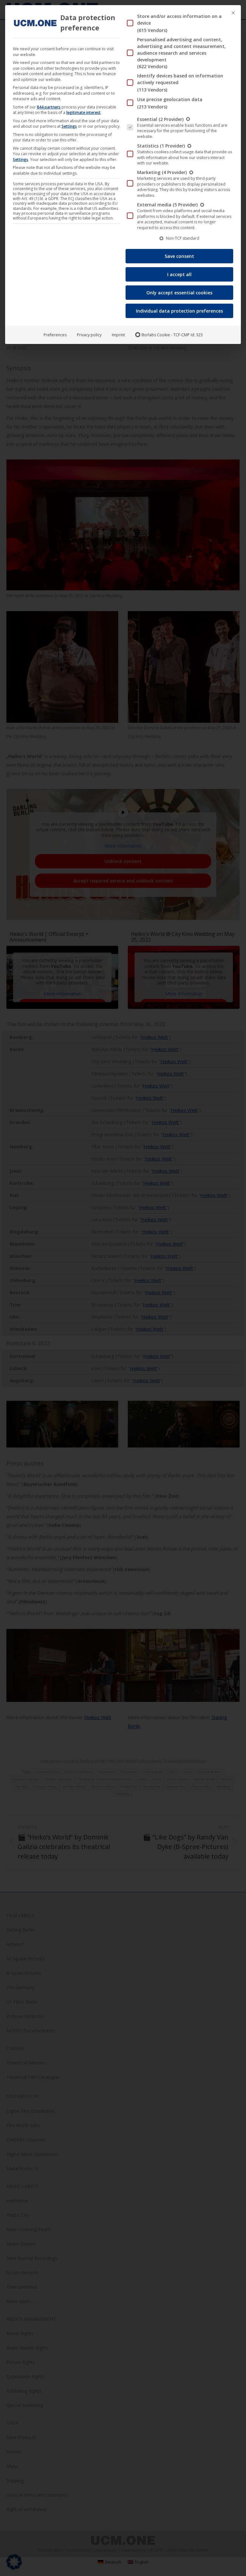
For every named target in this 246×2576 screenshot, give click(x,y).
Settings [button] (69, 126)
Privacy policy (89, 335)
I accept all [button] (179, 274)
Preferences (55, 335)
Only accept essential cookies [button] (179, 293)
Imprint (118, 335)
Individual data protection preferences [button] (179, 311)
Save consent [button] (179, 256)
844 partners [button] (49, 107)
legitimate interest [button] (83, 112)
